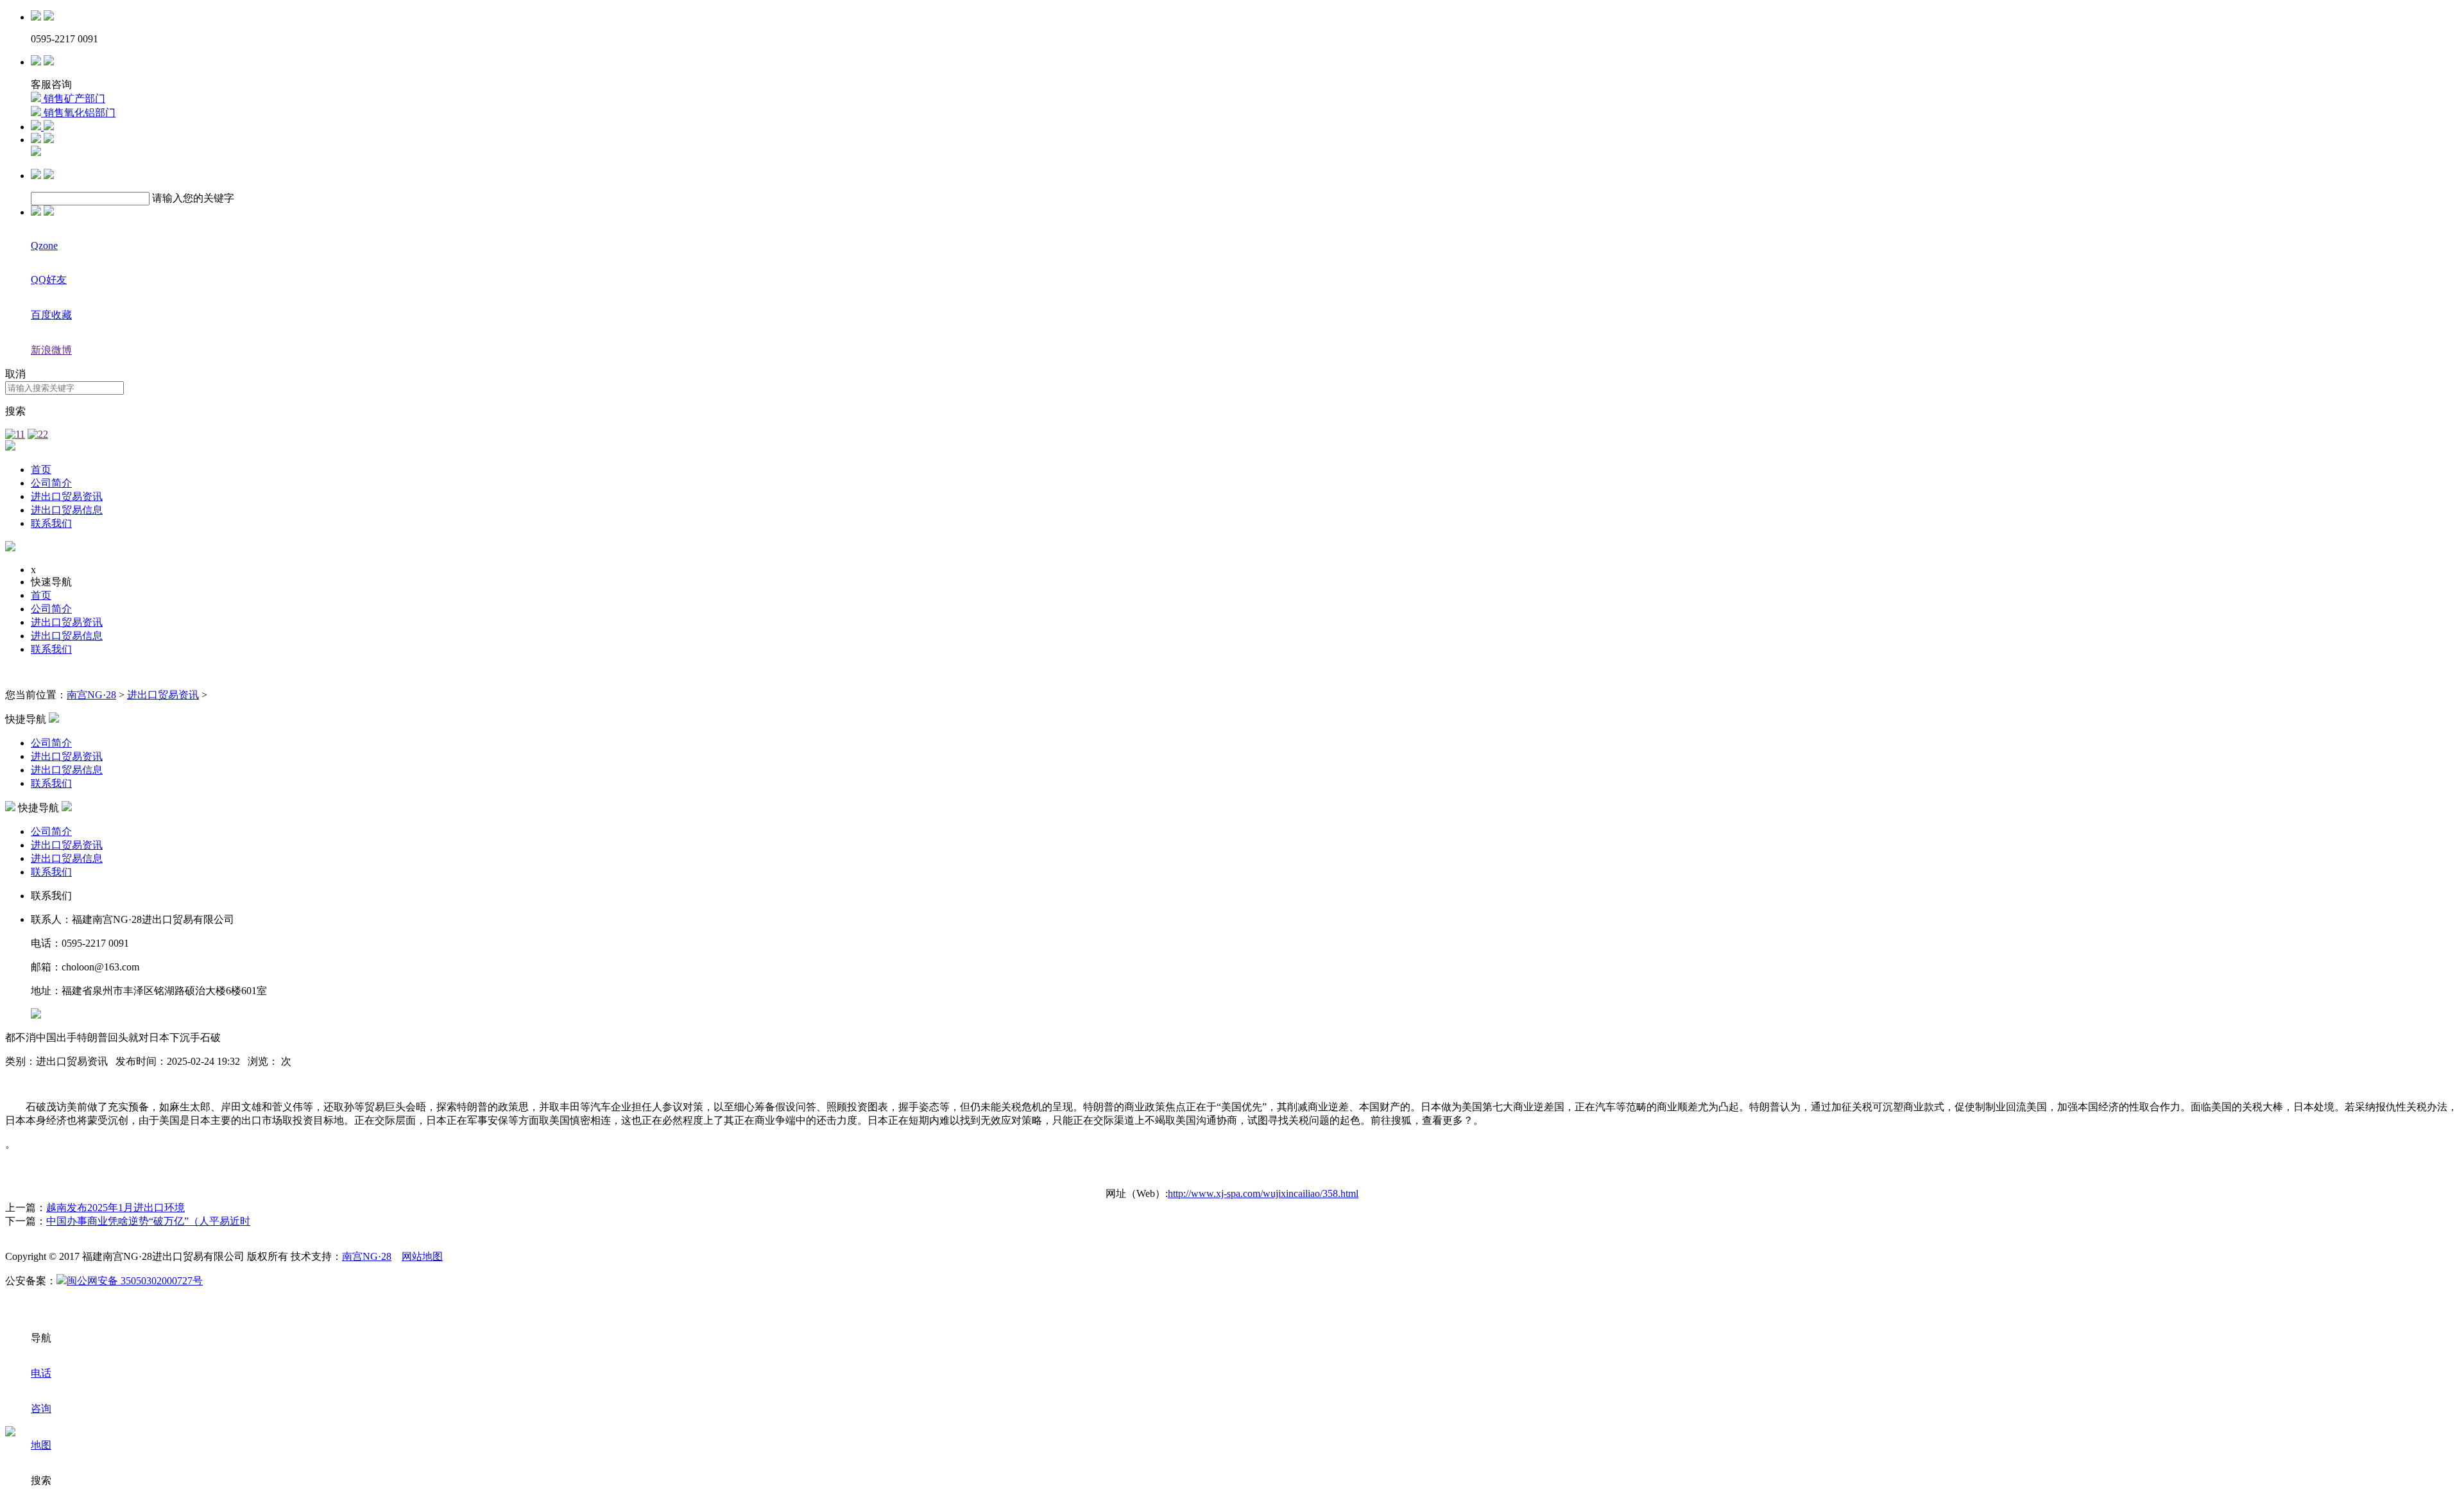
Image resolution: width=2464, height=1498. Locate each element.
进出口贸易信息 (67, 510)
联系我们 (51, 523)
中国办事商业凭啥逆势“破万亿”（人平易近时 (148, 1221)
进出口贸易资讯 (67, 496)
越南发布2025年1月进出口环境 (116, 1208)
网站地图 (422, 1256)
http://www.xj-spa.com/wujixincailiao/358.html (1263, 1193)
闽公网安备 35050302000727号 (135, 1281)
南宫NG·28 (91, 695)
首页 (41, 469)
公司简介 (51, 483)
